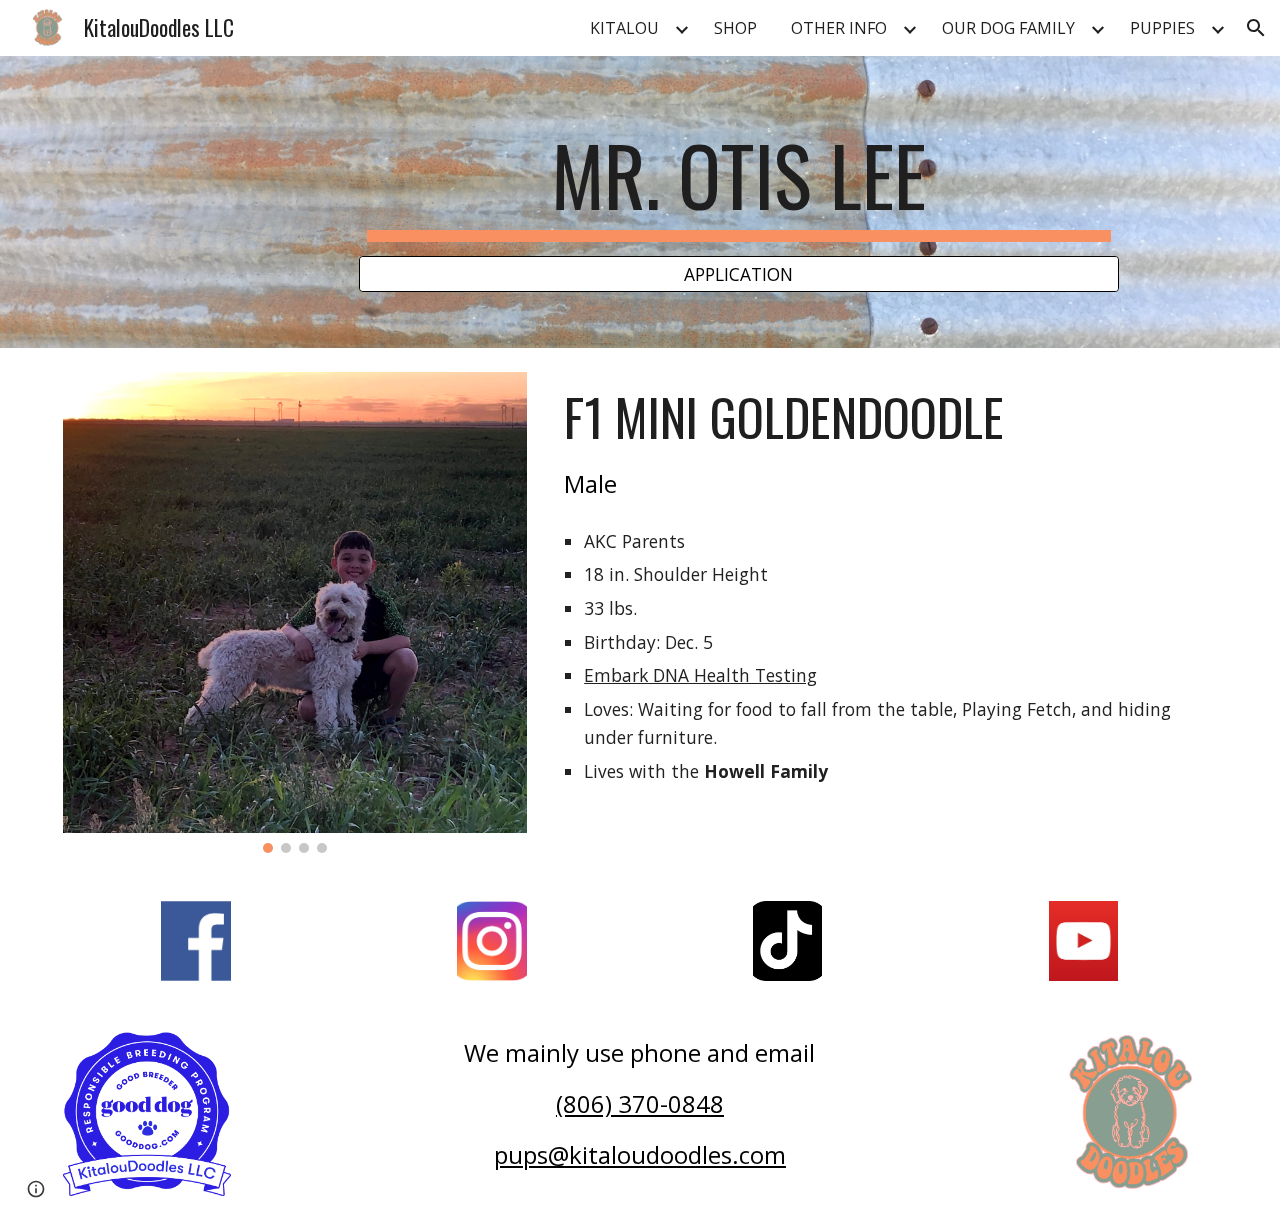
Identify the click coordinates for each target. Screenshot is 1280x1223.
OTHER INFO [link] (839, 28)
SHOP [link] (735, 28)
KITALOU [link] (624, 28)
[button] (1256, 28)
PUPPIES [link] (1162, 28)
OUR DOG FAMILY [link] (1008, 28)
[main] (739, 184)
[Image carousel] (295, 612)
